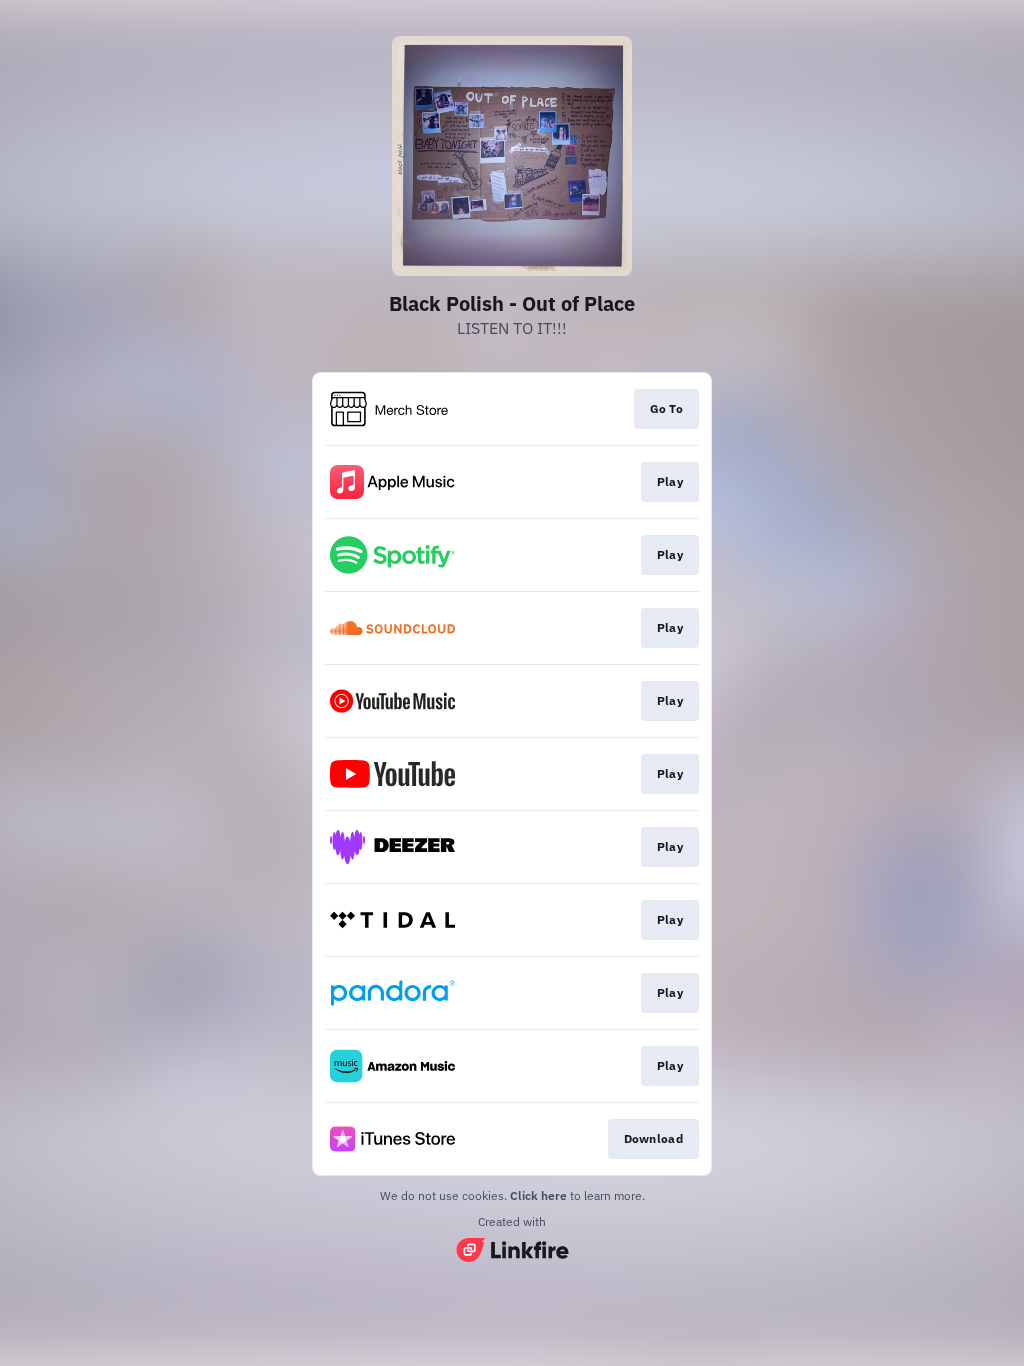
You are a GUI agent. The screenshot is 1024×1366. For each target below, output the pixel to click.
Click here (538, 1195)
